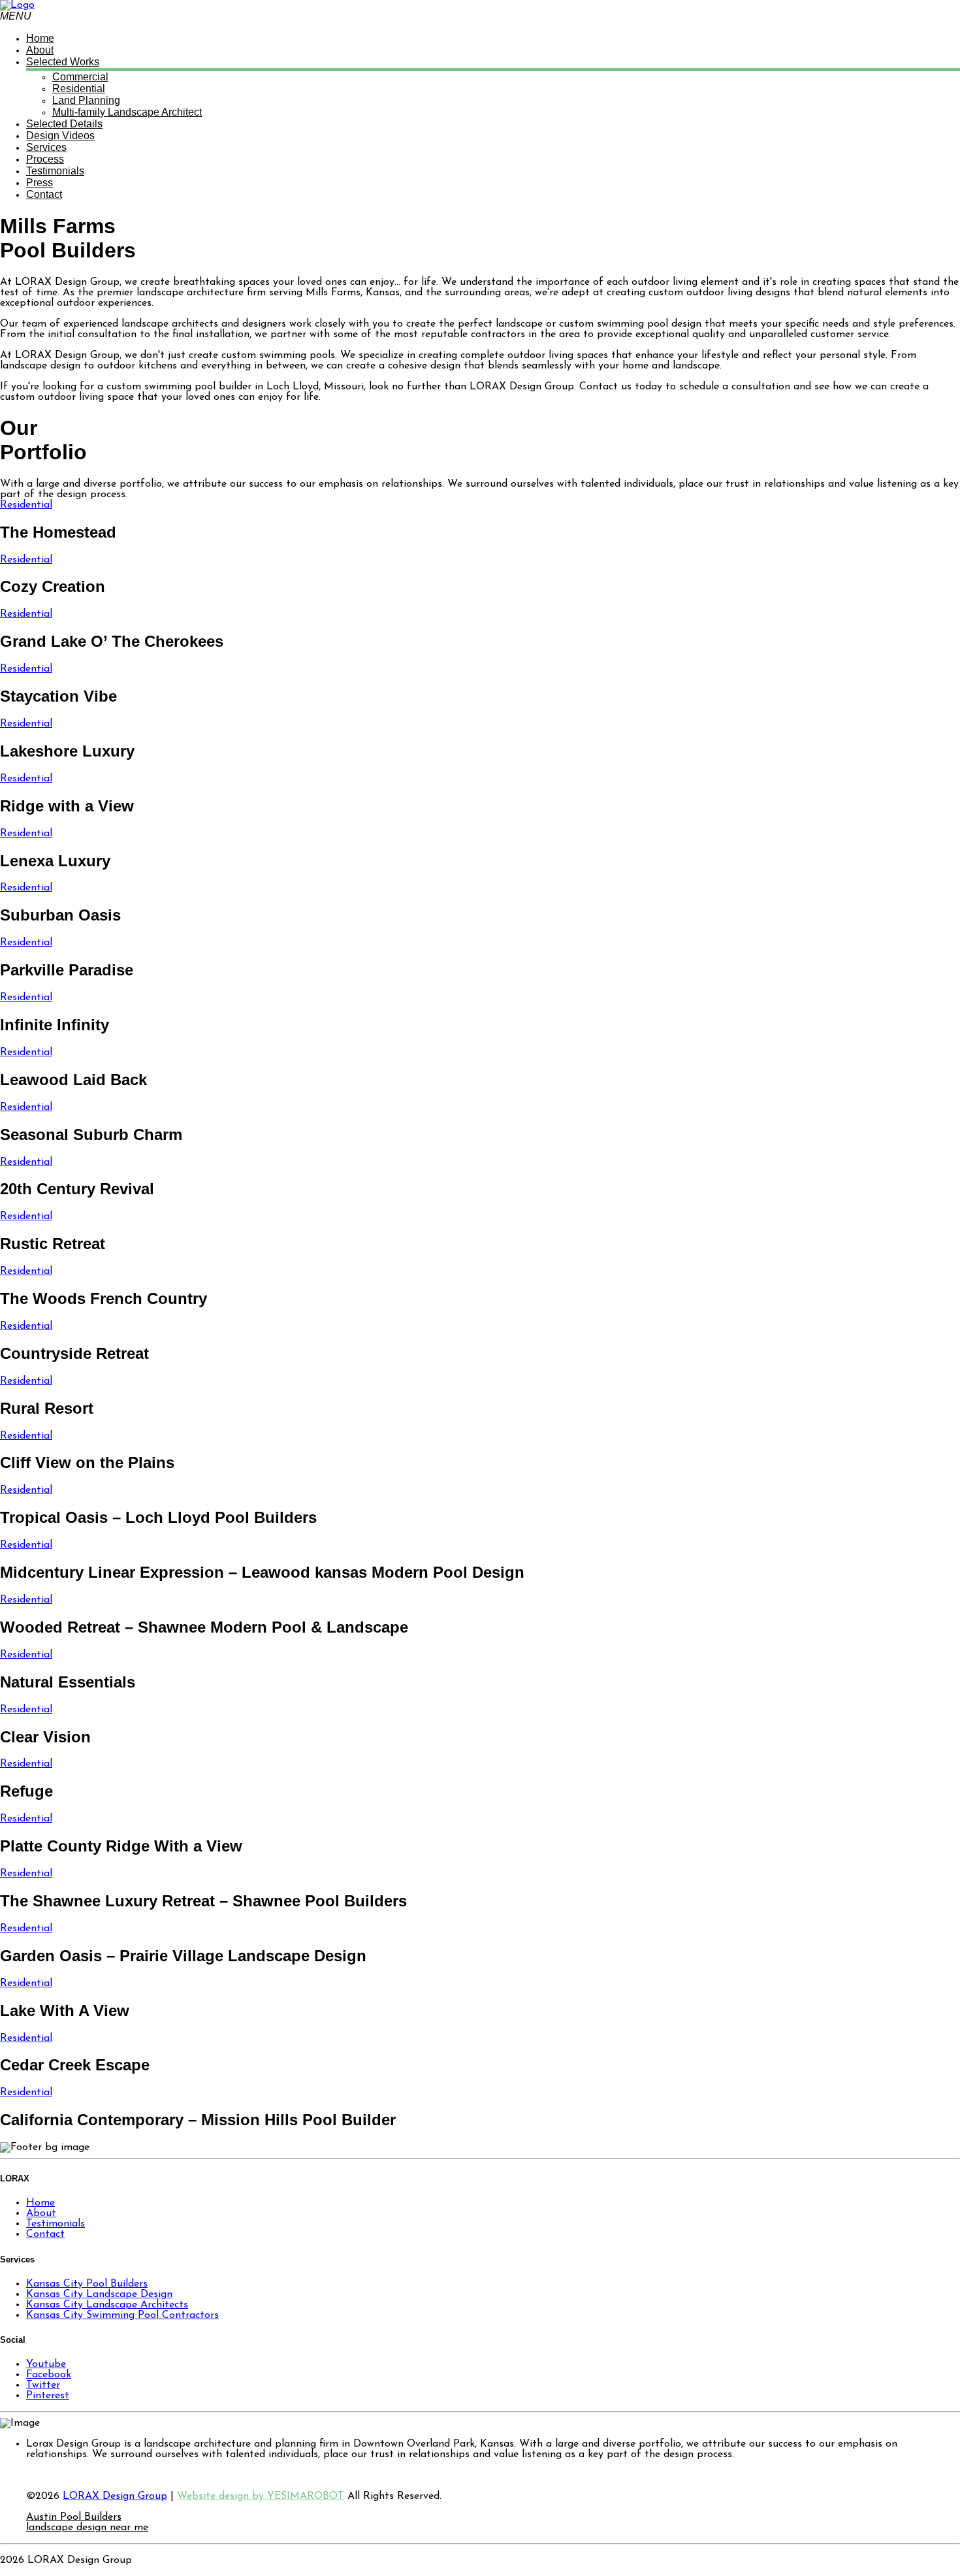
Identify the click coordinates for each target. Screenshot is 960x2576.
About (41, 2213)
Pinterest (48, 2396)
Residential (26, 505)
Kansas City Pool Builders (87, 2284)
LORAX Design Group (115, 2496)
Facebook (49, 2375)
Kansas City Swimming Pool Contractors (122, 2315)
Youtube (46, 2364)
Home (40, 2203)
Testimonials (56, 2224)
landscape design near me (87, 2528)
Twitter (43, 2385)
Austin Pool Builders (74, 2517)
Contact (45, 2234)
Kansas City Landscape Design (99, 2294)
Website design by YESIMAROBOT (261, 2496)
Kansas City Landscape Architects (107, 2305)
